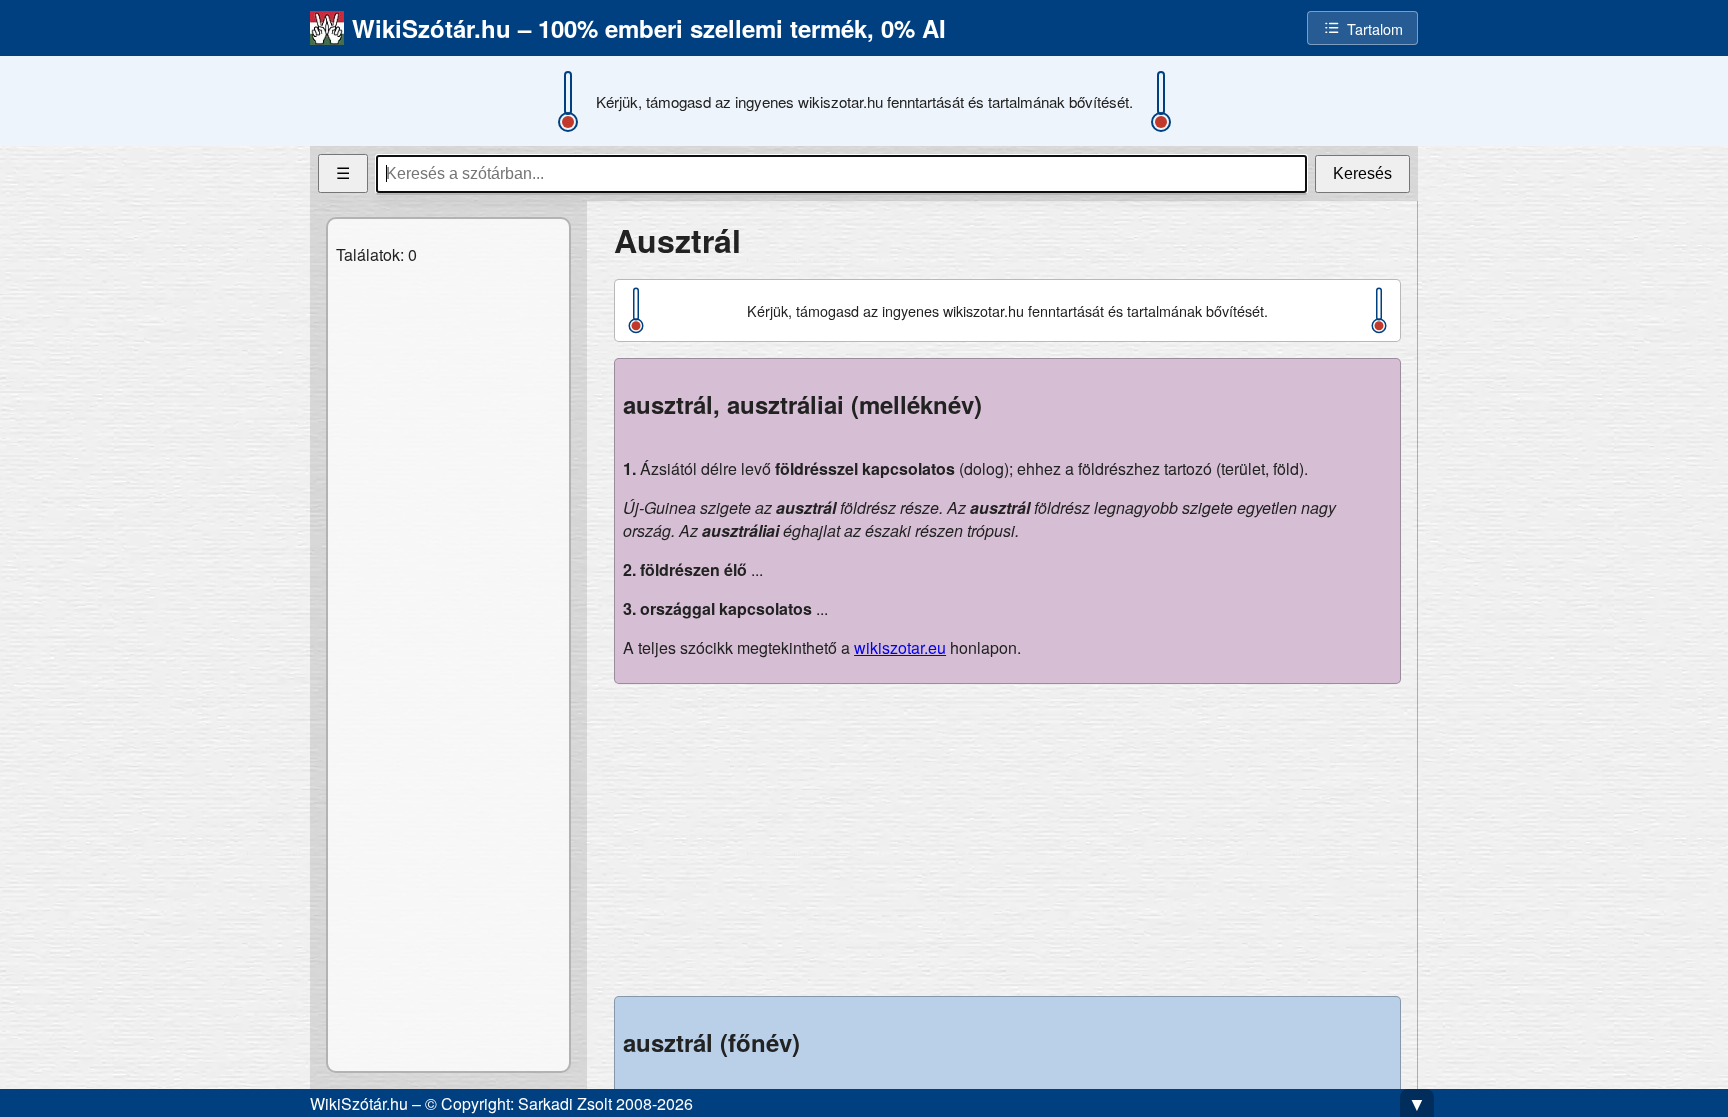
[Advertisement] (1007, 840)
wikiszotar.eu (900, 647)
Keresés (1362, 173)
